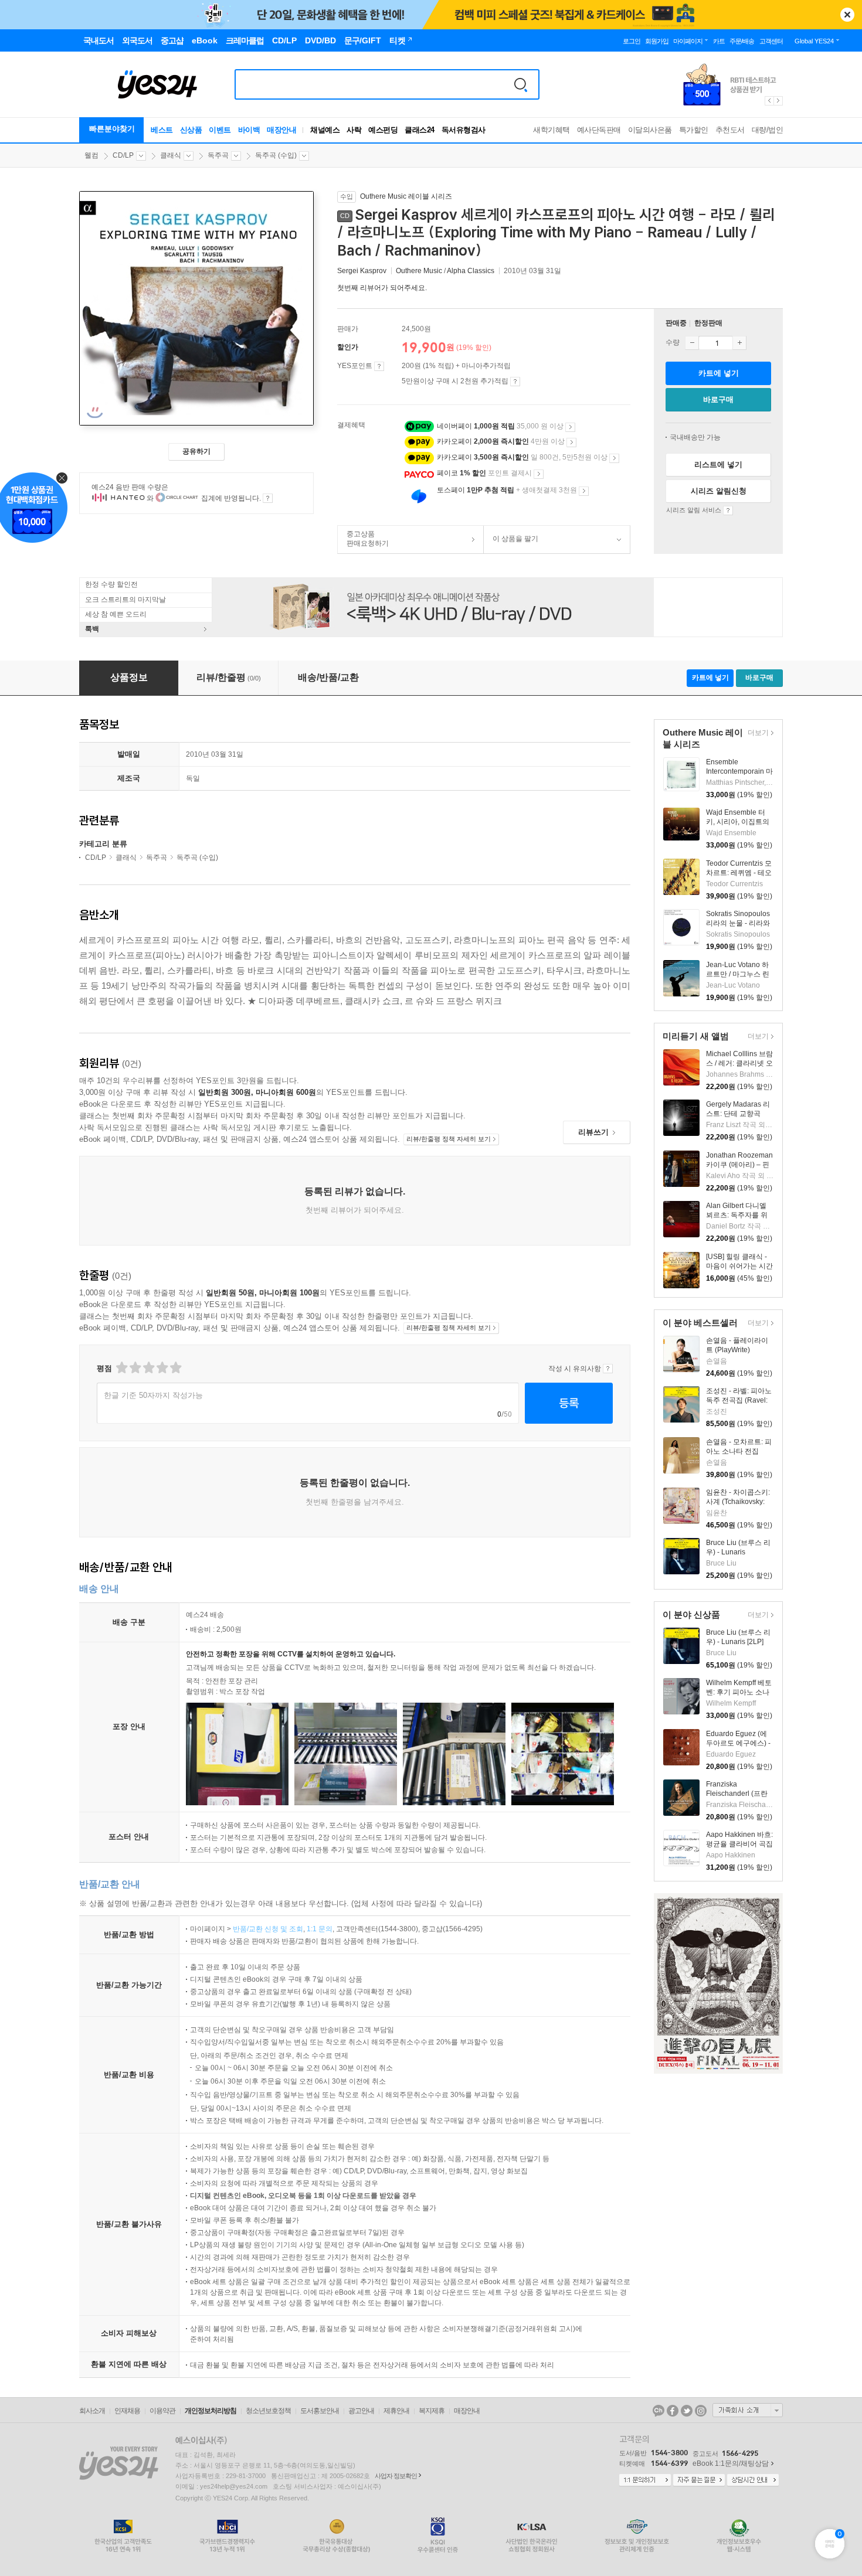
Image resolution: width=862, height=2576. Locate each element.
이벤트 (220, 130)
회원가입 (657, 41)
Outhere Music (419, 271)
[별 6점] (148, 1368)
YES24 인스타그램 (701, 2411)
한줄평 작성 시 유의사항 (608, 1369)
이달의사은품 (650, 130)
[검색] (521, 84)
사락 (354, 130)
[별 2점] (121, 1368)
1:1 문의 (320, 1929)
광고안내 (361, 2411)
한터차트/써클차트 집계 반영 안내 (268, 498)
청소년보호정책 (268, 2411)
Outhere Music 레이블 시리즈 (406, 196)
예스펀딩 (383, 130)
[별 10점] (175, 1368)
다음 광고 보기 (779, 101)
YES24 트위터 (687, 2411)
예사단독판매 (599, 130)
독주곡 (218, 155)
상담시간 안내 (753, 2480)
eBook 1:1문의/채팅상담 (731, 2463)
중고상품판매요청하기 (363, 539)
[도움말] (379, 366)
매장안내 (281, 130)
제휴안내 (396, 2411)
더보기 (757, 734)
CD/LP (123, 155)
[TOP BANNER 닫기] (847, 15)
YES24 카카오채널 (659, 2411)
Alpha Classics (471, 271)
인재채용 (127, 2411)
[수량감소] (692, 343)
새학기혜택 (552, 130)
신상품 (191, 130)
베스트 (162, 130)
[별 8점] (162, 1368)
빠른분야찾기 (112, 129)
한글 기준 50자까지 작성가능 (153, 1395)
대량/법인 (768, 130)
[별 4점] (135, 1368)
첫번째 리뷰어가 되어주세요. (382, 288)
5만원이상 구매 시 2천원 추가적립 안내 (515, 382)
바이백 (249, 130)
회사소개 (92, 2411)
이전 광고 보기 (769, 101)
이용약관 (162, 2411)
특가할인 (694, 130)
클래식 (171, 155)
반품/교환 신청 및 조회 (268, 1929)
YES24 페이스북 (673, 2411)
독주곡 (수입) (276, 155)
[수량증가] (739, 343)
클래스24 (420, 130)
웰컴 (91, 155)
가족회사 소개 (748, 2410)
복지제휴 (432, 2411)
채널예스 (325, 130)
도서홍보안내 (320, 2411)
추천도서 (730, 130)
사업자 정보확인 (396, 2476)
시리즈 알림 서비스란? (728, 511)
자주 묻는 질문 (699, 2480)
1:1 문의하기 (645, 2480)
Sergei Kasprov (362, 271)
